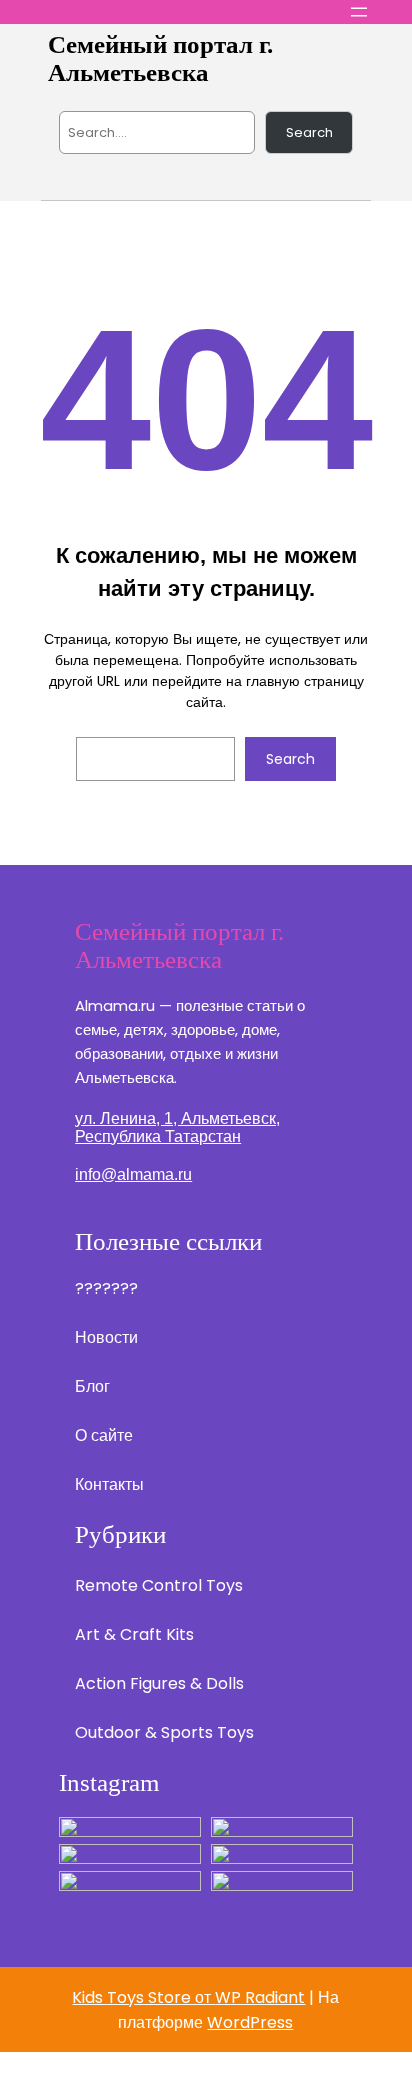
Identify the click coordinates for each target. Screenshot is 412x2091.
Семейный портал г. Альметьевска (160, 58)
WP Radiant (260, 1997)
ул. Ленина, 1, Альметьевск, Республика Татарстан (177, 1127)
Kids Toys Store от (143, 1997)
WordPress (250, 2022)
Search (309, 132)
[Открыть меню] (359, 12)
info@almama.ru (133, 1174)
